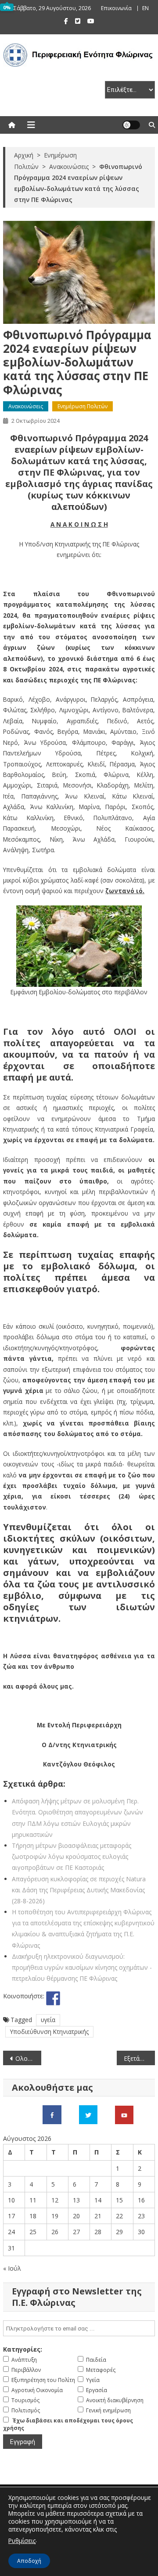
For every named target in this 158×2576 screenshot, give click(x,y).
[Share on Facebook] (53, 1998)
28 (98, 2232)
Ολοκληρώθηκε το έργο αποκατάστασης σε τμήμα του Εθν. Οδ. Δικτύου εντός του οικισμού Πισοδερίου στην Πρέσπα (28, 2058)
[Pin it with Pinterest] (86, 1998)
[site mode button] (131, 125)
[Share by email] (118, 1998)
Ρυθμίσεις (22, 2541)
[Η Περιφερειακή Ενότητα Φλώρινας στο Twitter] (88, 2114)
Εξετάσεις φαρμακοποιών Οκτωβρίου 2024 (139, 2058)
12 (55, 2200)
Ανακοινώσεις (26, 406)
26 (55, 2232)
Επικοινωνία (116, 8)
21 (98, 2216)
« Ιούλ (12, 2268)
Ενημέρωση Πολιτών (83, 406)
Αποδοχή (29, 2561)
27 (76, 2232)
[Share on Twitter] (69, 1998)
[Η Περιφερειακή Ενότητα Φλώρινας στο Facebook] (52, 2114)
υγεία (48, 2020)
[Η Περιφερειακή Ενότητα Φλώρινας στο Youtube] (124, 2114)
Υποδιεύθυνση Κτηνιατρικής (49, 2032)
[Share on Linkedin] (102, 1998)
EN (145, 8)
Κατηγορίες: (23, 2349)
